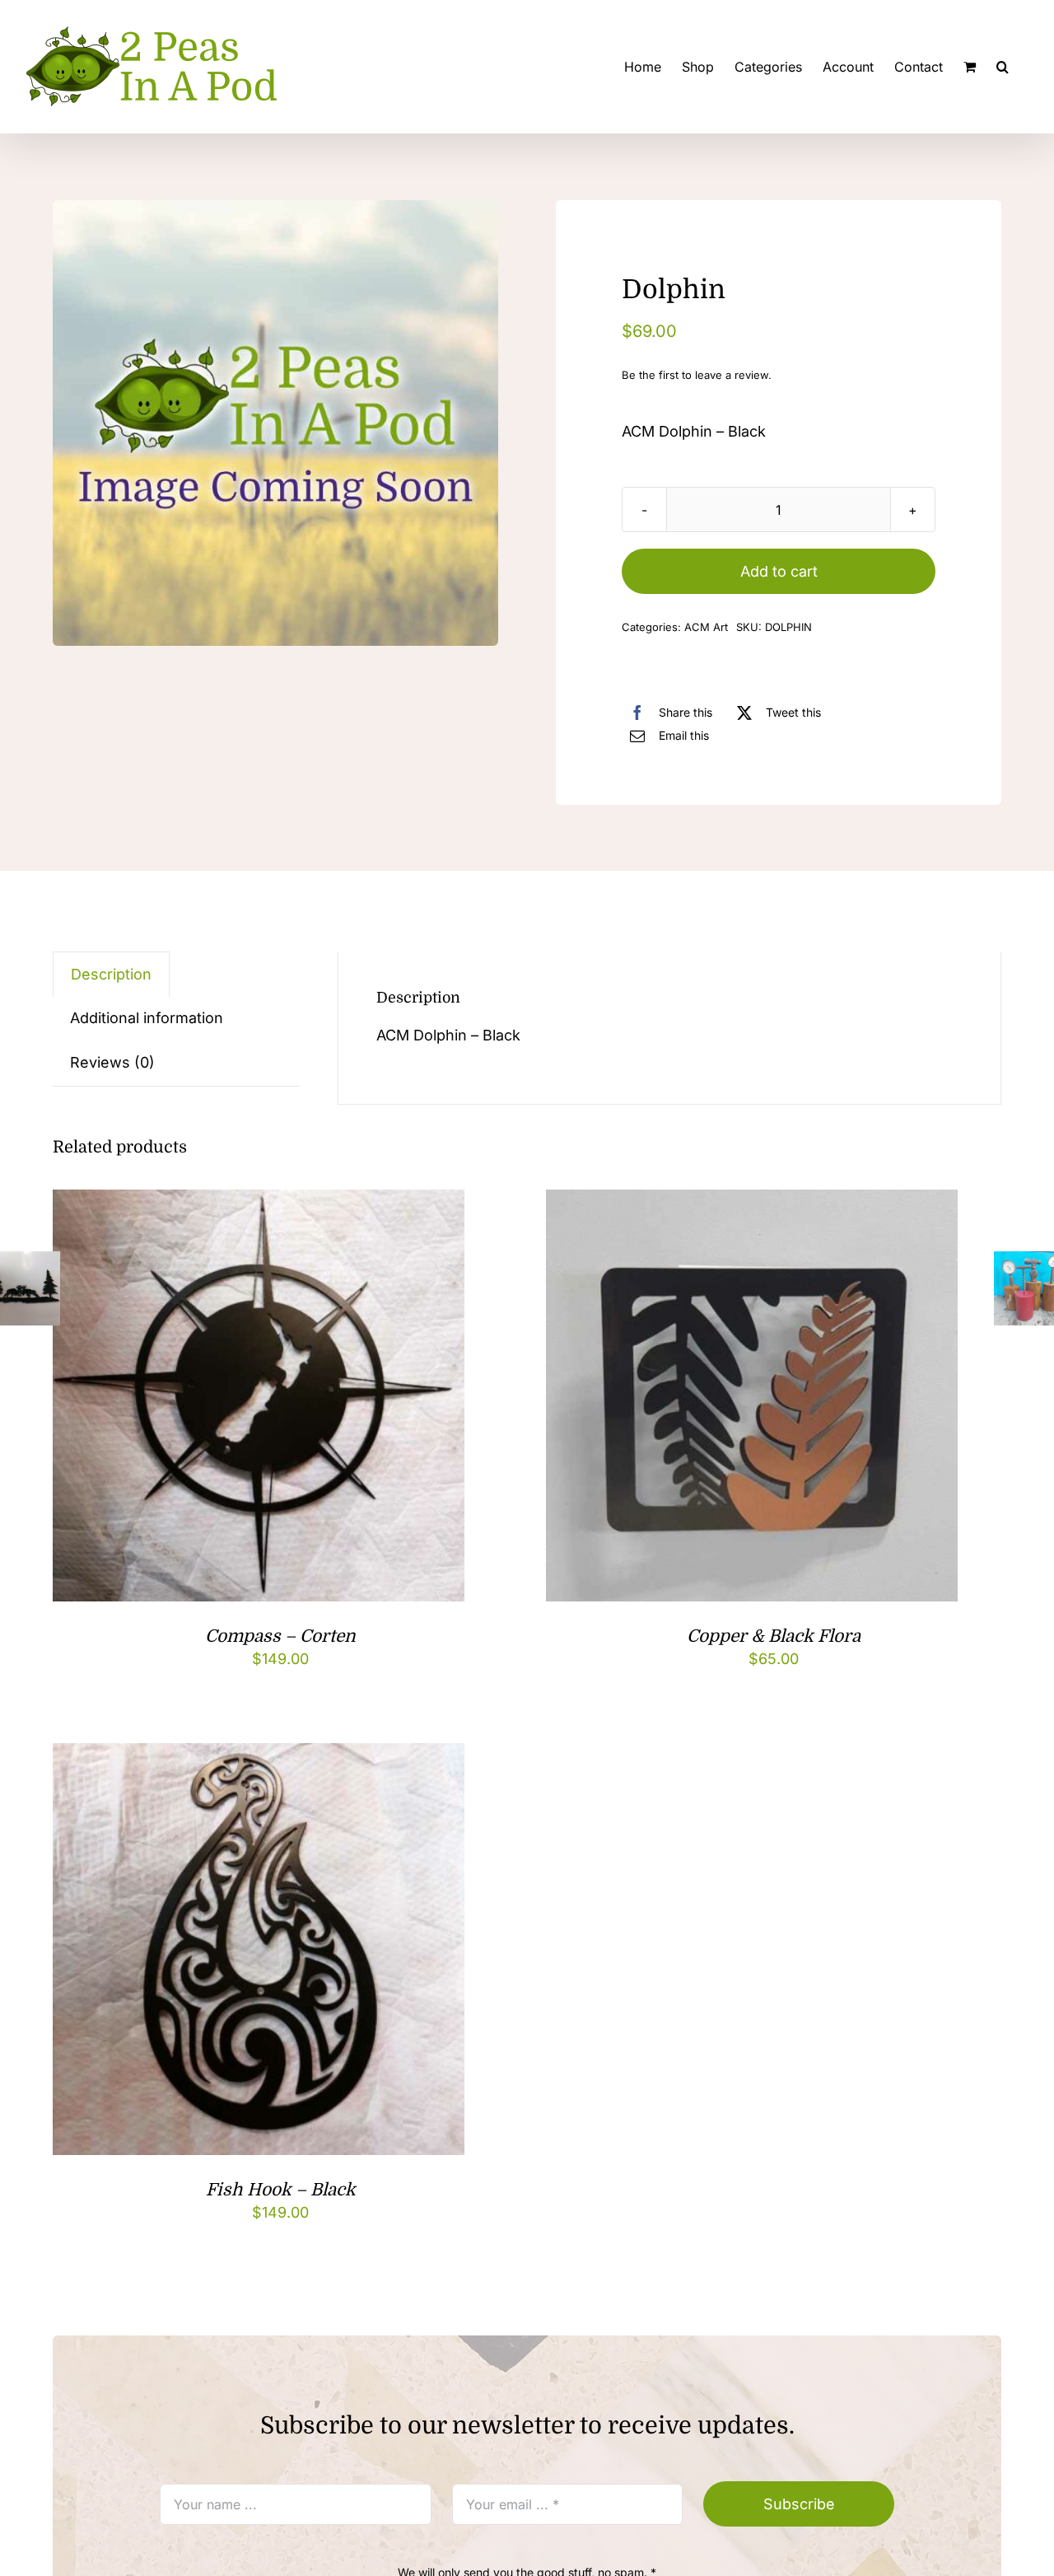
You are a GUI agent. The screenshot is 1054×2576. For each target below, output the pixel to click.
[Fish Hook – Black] (259, 1756)
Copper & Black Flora (774, 1636)
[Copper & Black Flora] (752, 1202)
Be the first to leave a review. (697, 375)
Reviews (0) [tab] (112, 1062)
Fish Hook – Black (281, 2190)
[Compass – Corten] (259, 1202)
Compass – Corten (280, 1636)
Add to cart (779, 571)
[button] (1003, 67)
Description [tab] (111, 974)
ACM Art (706, 627)
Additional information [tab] (147, 1018)
